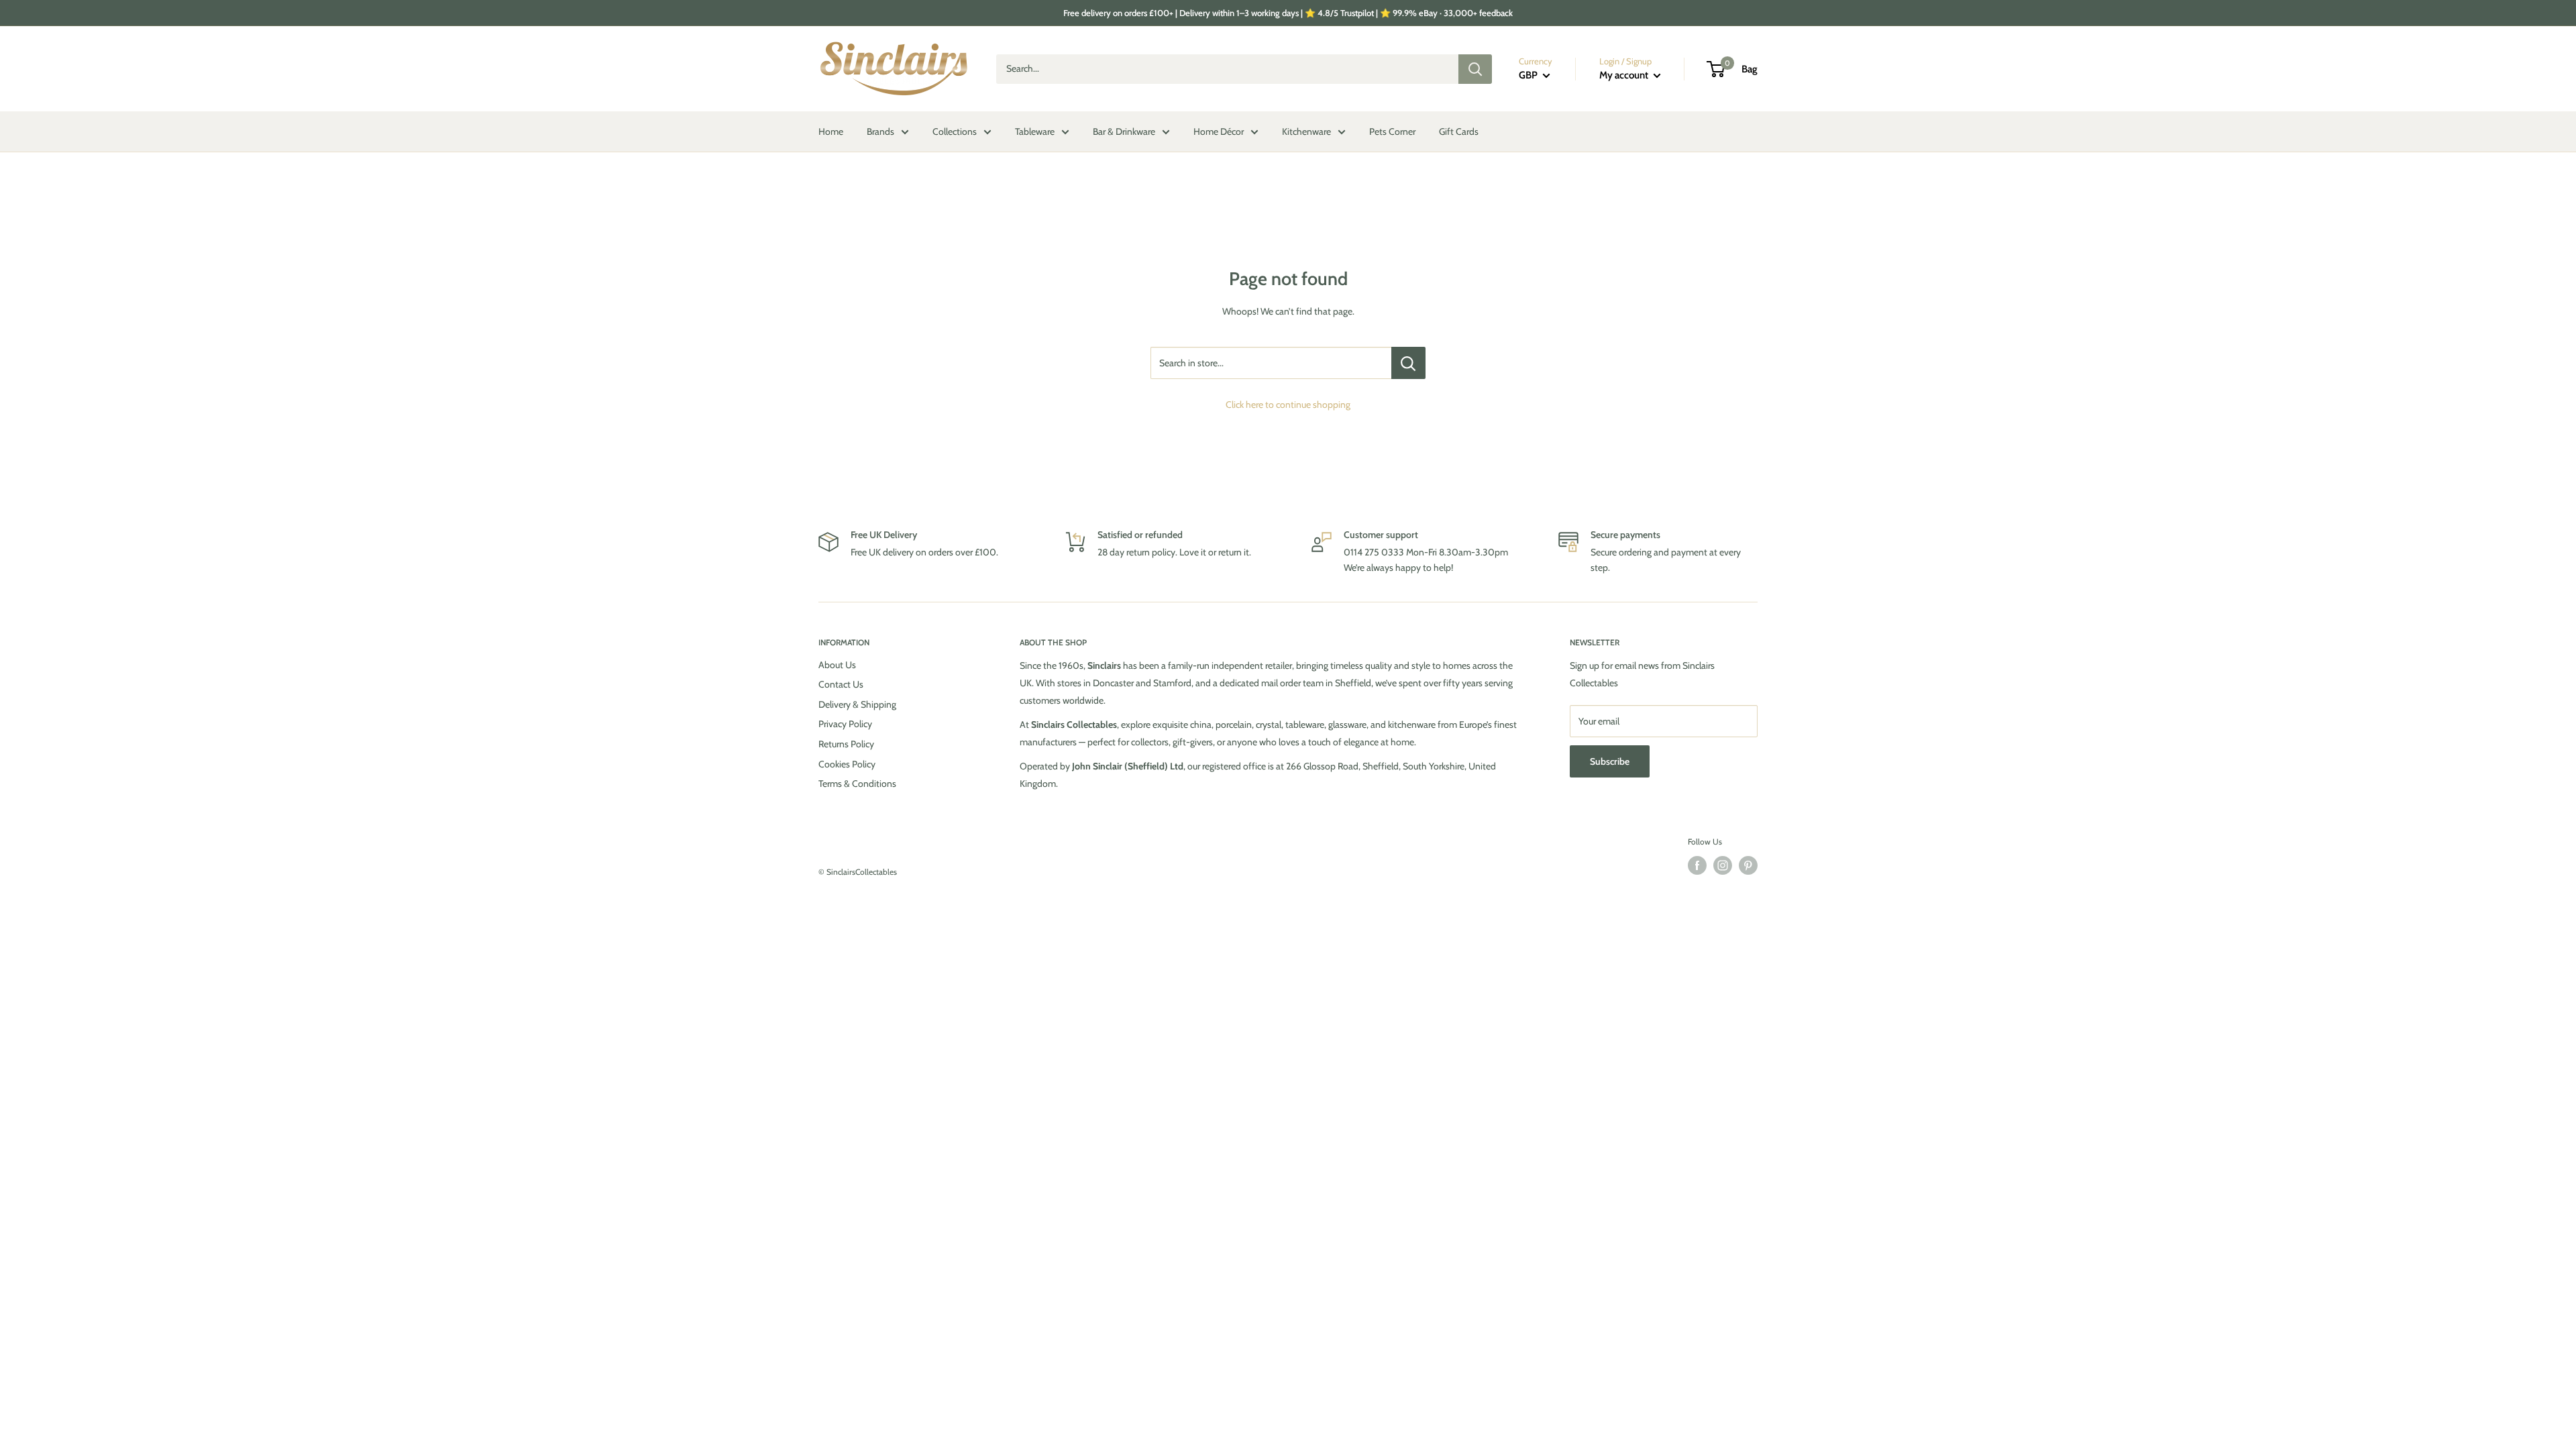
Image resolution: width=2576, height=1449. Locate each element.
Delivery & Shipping (857, 704)
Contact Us (841, 684)
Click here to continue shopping (1288, 405)
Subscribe (1610, 761)
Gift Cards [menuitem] (1459, 131)
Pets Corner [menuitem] (1392, 131)
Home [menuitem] (831, 131)
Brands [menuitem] (880, 131)
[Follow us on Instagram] (1723, 865)
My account (1625, 75)
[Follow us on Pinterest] (1748, 865)
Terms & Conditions (857, 784)
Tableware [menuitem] (1035, 131)
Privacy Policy (845, 724)
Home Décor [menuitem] (1219, 131)
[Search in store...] (1408, 363)
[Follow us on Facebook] (1697, 865)
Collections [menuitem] (955, 131)
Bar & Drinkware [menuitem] (1124, 131)
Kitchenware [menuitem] (1306, 131)
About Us (837, 665)
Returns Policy (846, 744)
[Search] (1475, 69)
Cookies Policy (847, 764)
